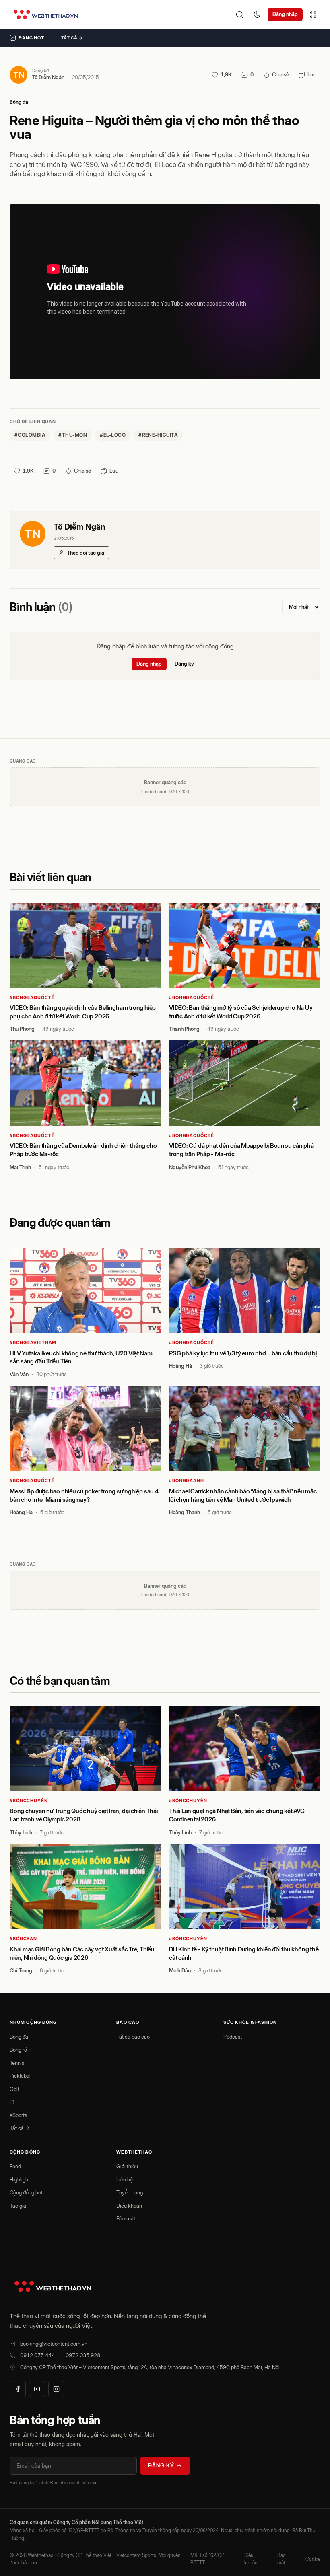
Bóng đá (19, 102)
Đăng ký (184, 664)
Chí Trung (21, 1970)
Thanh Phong (184, 1029)
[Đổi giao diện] (257, 14)
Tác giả (18, 2206)
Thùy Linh (21, 1832)
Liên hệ (125, 2179)
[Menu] (313, 14)
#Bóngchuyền (29, 1801)
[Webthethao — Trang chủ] (46, 14)
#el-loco (113, 435)
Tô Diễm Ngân (48, 77)
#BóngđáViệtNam (33, 1342)
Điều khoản (129, 2206)
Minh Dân (180, 1970)
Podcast (233, 2037)
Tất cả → (72, 38)
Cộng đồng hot (26, 2192)
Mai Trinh (20, 1167)
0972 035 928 (83, 2355)
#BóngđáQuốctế (32, 997)
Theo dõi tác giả (86, 553)
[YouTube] (37, 2389)
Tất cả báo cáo (133, 2037)
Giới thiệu (127, 2166)
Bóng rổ (18, 2050)
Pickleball (21, 2076)
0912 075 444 (37, 2355)
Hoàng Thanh (185, 1512)
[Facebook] (18, 2389)
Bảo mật (126, 2218)
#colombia (30, 435)
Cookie (313, 2559)
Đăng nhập (285, 14)
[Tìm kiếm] (239, 14)
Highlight (20, 2179)
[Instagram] (56, 2389)
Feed (15, 2166)
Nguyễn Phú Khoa (190, 1167)
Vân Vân (19, 1374)
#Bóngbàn (23, 1939)
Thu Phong (22, 1029)
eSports (18, 2115)
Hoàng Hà (180, 1366)
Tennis (17, 2063)
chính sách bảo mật (78, 2483)
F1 (12, 2102)
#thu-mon (73, 435)
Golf (14, 2089)
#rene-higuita (158, 435)
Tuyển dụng (130, 2192)
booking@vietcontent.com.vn (54, 2344)
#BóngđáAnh (187, 1480)
